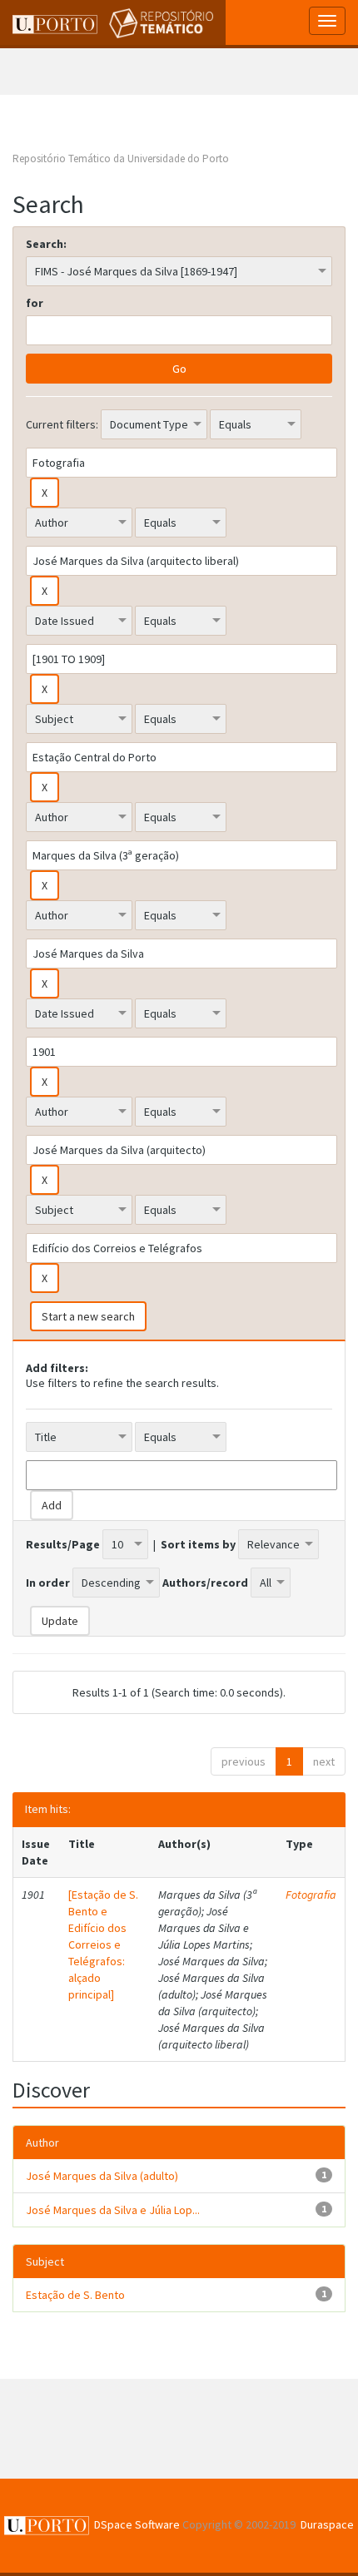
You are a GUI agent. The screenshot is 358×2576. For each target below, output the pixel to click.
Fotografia (311, 1895)
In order (48, 1583)
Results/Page (63, 1544)
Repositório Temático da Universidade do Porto (121, 159)
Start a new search (88, 1316)
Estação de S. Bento (75, 2295)
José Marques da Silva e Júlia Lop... (113, 2210)
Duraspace (327, 2524)
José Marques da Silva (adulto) (102, 2176)
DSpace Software (137, 2524)
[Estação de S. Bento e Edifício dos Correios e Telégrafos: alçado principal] (103, 1944)
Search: (46, 244)
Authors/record (205, 1583)
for (35, 303)
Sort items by (198, 1544)
